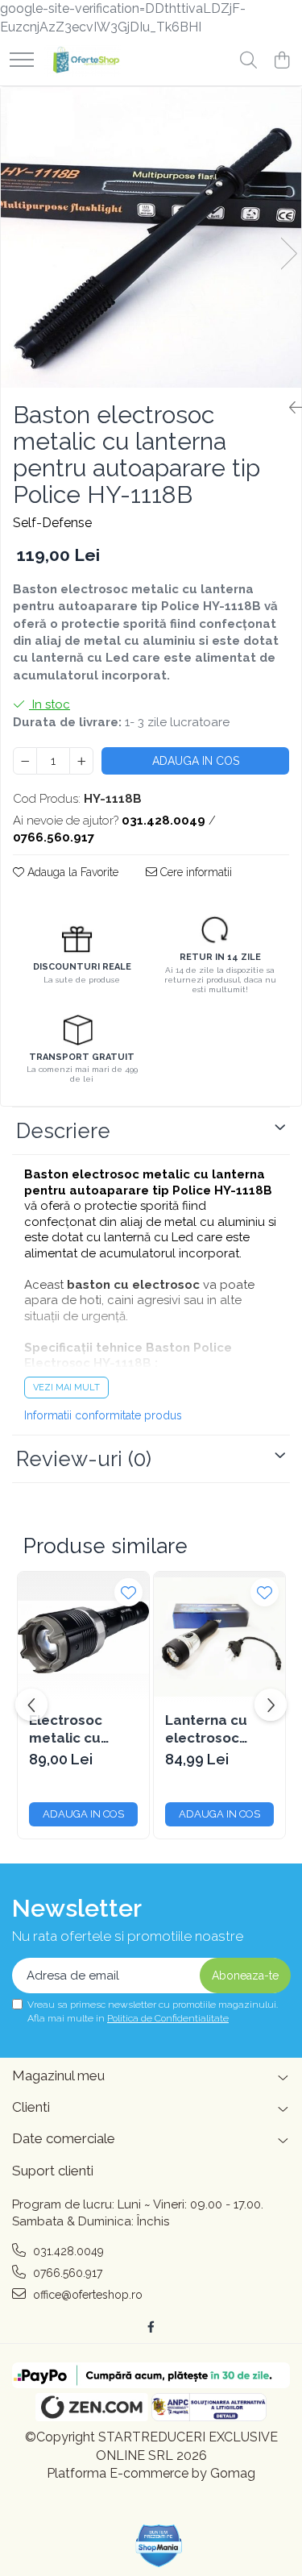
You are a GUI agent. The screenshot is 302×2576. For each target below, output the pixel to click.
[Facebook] (151, 2327)
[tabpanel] (151, 237)
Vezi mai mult (66, 1388)
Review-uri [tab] (84, 1459)
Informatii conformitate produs (103, 1415)
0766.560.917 (66, 2273)
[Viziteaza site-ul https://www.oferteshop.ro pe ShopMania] (159, 2546)
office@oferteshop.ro (86, 2295)
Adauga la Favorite (71, 872)
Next (288, 253)
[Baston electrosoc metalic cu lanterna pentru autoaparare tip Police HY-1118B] (151, 237)
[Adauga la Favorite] (128, 1592)
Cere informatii (194, 872)
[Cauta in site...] (248, 61)
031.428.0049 (67, 2251)
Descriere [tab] (63, 1131)
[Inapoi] (289, 408)
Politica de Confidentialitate (168, 2018)
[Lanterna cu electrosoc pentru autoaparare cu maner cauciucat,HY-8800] (219, 1637)
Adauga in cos (196, 761)
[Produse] (22, 61)
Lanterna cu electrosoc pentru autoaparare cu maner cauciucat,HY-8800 (219, 1729)
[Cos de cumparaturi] (281, 61)
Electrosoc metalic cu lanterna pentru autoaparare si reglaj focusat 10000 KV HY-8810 (83, 1729)
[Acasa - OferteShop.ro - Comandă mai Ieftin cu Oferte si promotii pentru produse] (83, 61)
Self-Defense (52, 523)
